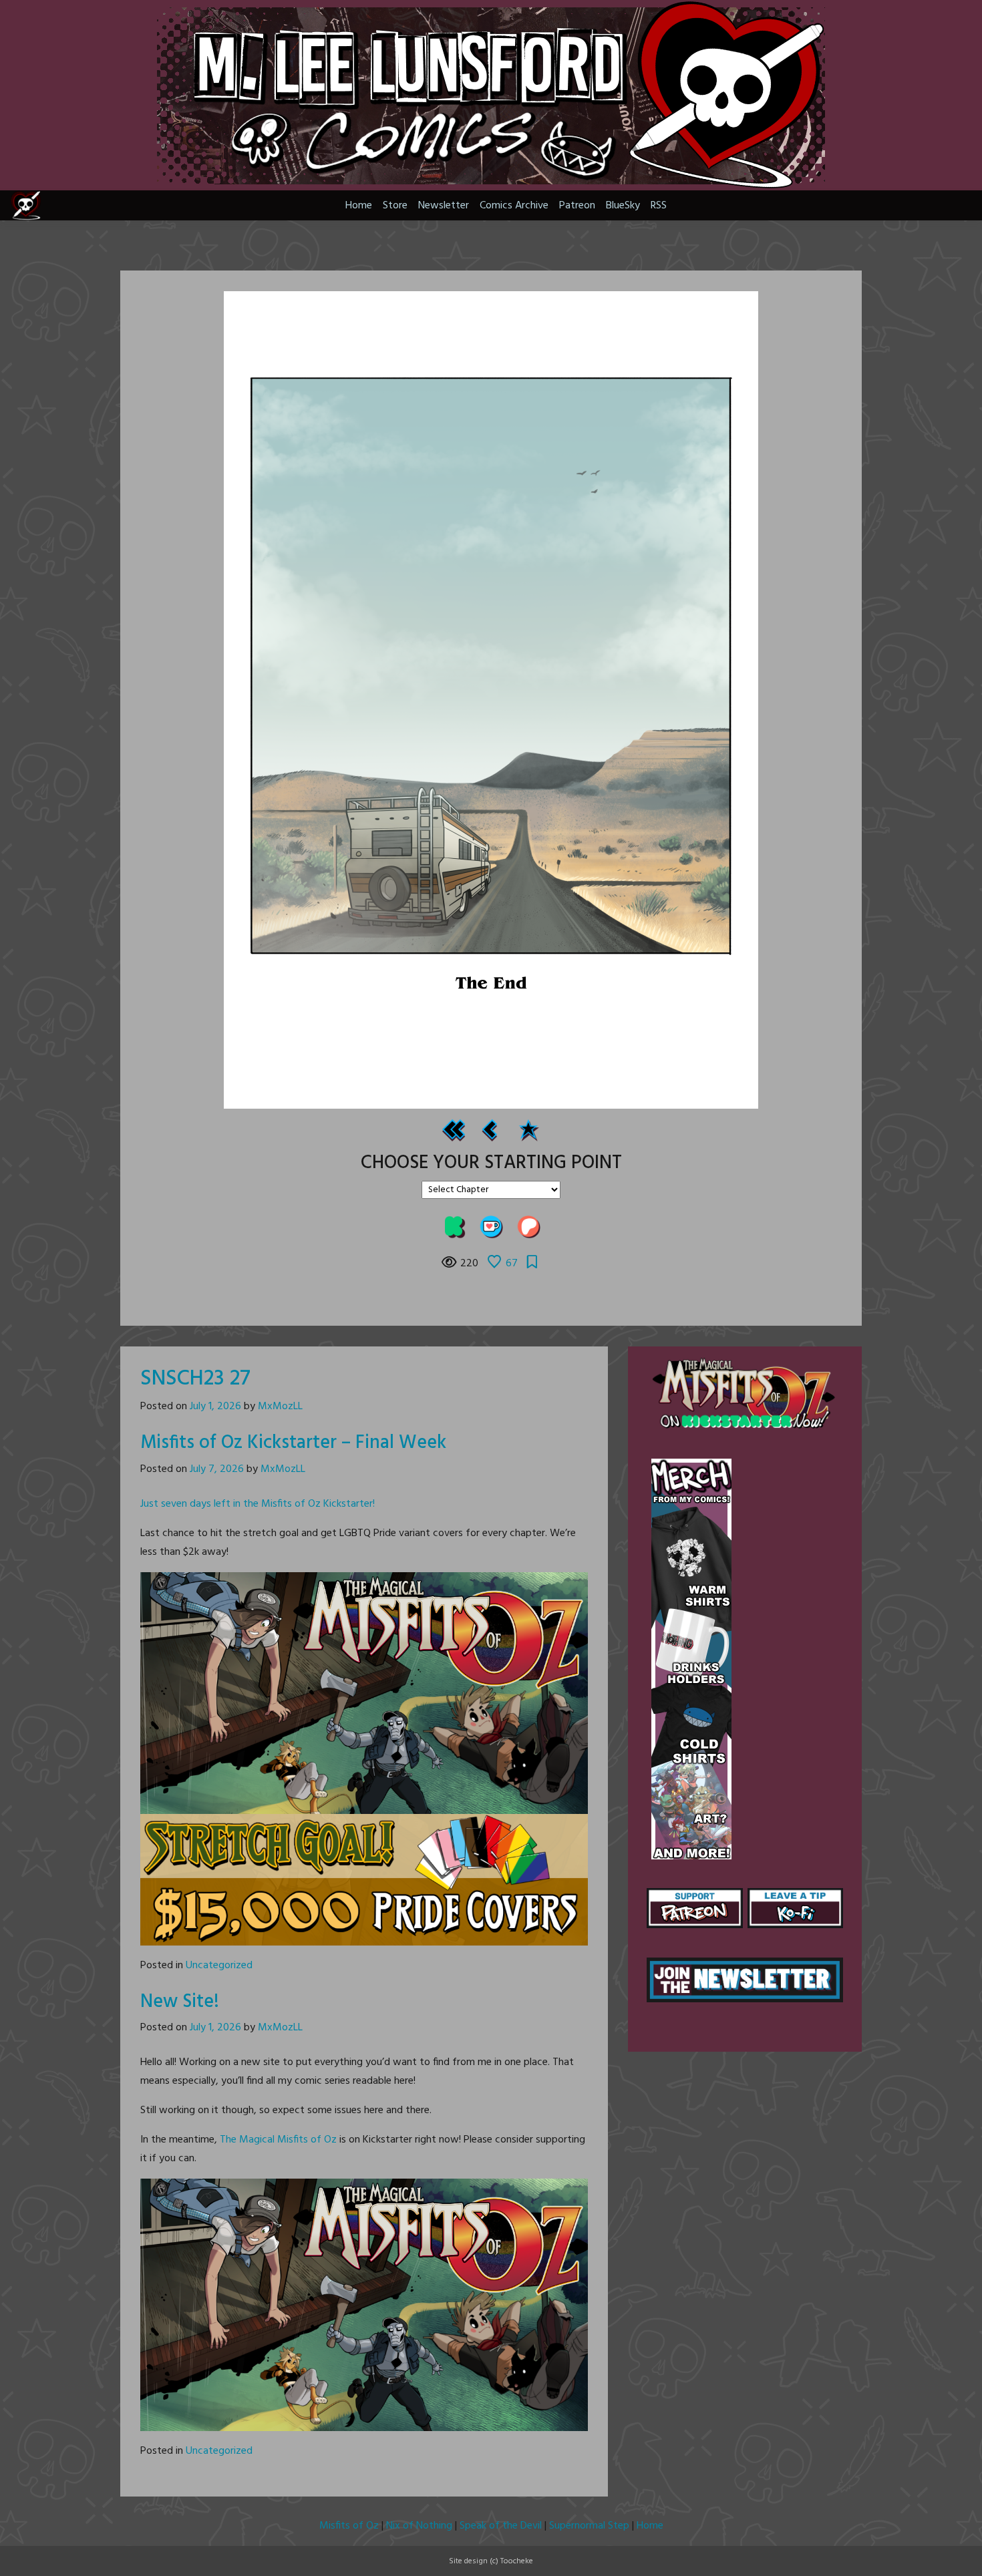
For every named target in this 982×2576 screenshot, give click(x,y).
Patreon (577, 206)
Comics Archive (514, 206)
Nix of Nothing (419, 2526)
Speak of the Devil (501, 2526)
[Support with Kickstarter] (454, 1227)
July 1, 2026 (215, 1407)
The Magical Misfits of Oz (278, 2140)
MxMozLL (280, 1407)
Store (395, 206)
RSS (659, 206)
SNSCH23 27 (195, 1379)
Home (359, 206)
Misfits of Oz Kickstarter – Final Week (293, 1443)
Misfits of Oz (349, 2526)
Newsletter (444, 206)
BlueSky (623, 206)
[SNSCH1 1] (454, 1130)
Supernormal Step (589, 2526)
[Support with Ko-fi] (491, 1227)
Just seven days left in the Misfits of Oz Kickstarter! (258, 1504)
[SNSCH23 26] (490, 1130)
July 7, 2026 (217, 1469)
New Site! (180, 2002)
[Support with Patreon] (528, 1227)
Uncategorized (219, 1966)
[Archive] (528, 1130)
